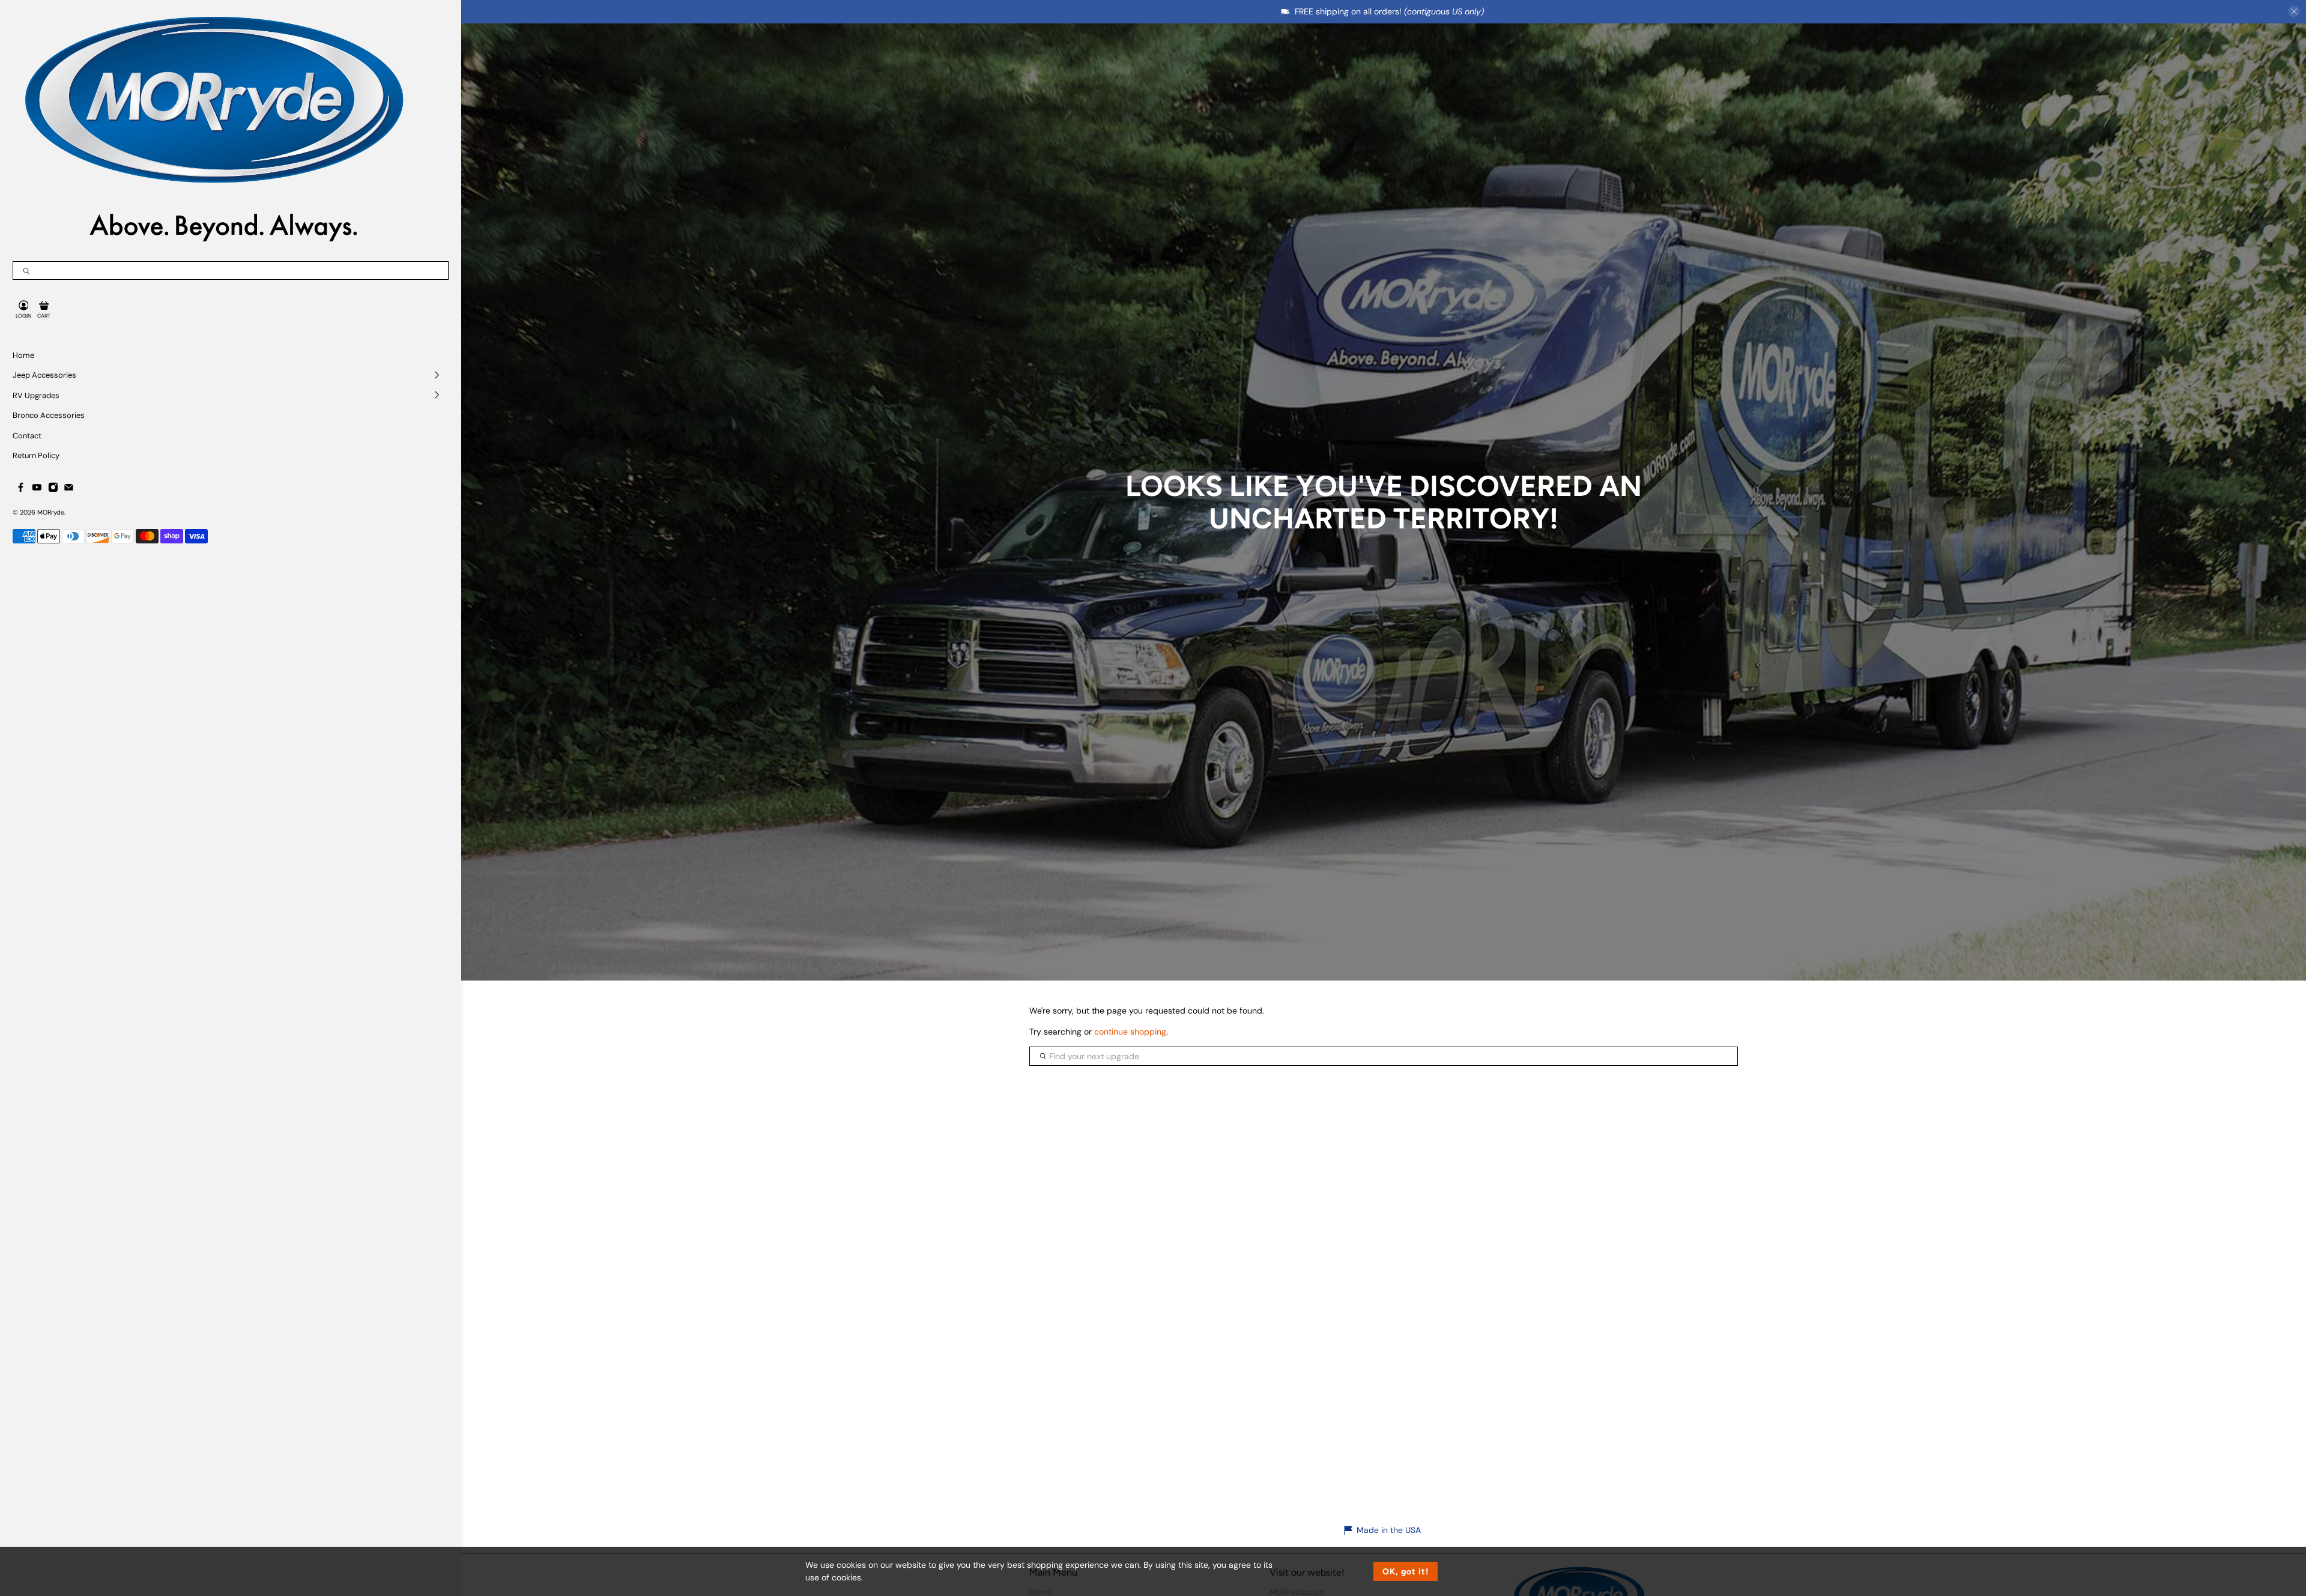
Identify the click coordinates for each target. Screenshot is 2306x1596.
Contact (27, 436)
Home (23, 355)
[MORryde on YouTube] (37, 489)
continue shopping (1130, 1032)
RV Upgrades (36, 395)
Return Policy (36, 455)
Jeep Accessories (44, 375)
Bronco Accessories (49, 415)
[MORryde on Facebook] (21, 489)
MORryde (51, 512)
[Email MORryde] (69, 489)
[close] (2294, 11)
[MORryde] (211, 127)
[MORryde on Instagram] (53, 489)
